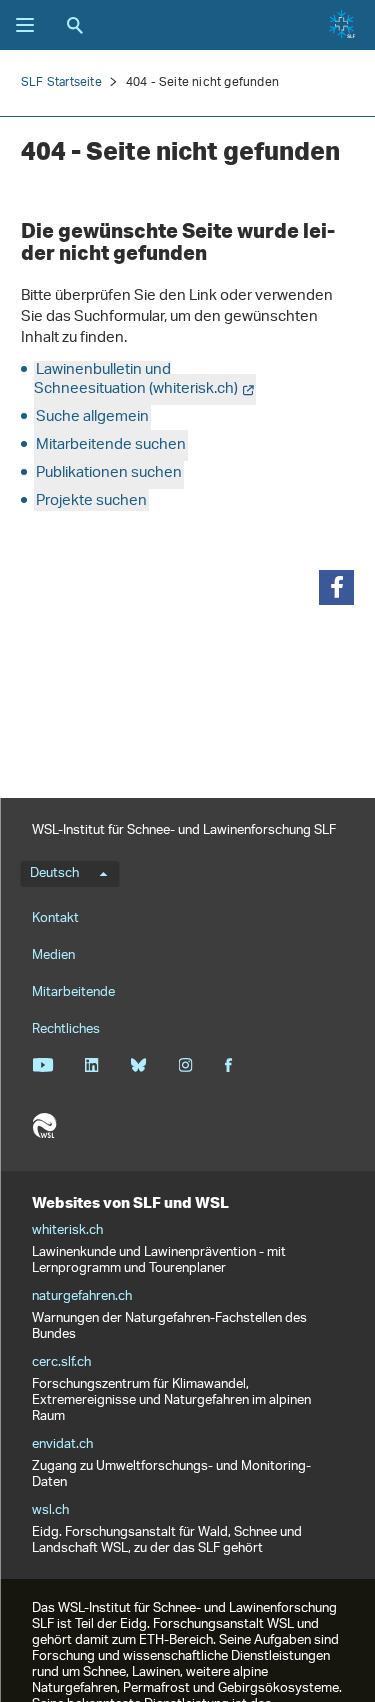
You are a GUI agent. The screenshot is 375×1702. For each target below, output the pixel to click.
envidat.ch (62, 1445)
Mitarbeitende (73, 992)
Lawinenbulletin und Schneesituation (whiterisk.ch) (136, 380)
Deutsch (54, 874)
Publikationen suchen (109, 473)
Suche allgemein (92, 417)
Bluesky (138, 1065)
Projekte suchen (91, 501)
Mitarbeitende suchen (111, 445)
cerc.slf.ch (61, 1363)
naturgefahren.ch (82, 1297)
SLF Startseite (61, 82)
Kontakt (55, 918)
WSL (44, 1126)
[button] (336, 587)
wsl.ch (50, 1511)
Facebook (228, 1065)
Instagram (185, 1065)
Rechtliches (66, 1029)
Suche (75, 25)
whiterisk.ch (67, 1231)
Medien (53, 955)
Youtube (42, 1065)
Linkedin (91, 1065)
